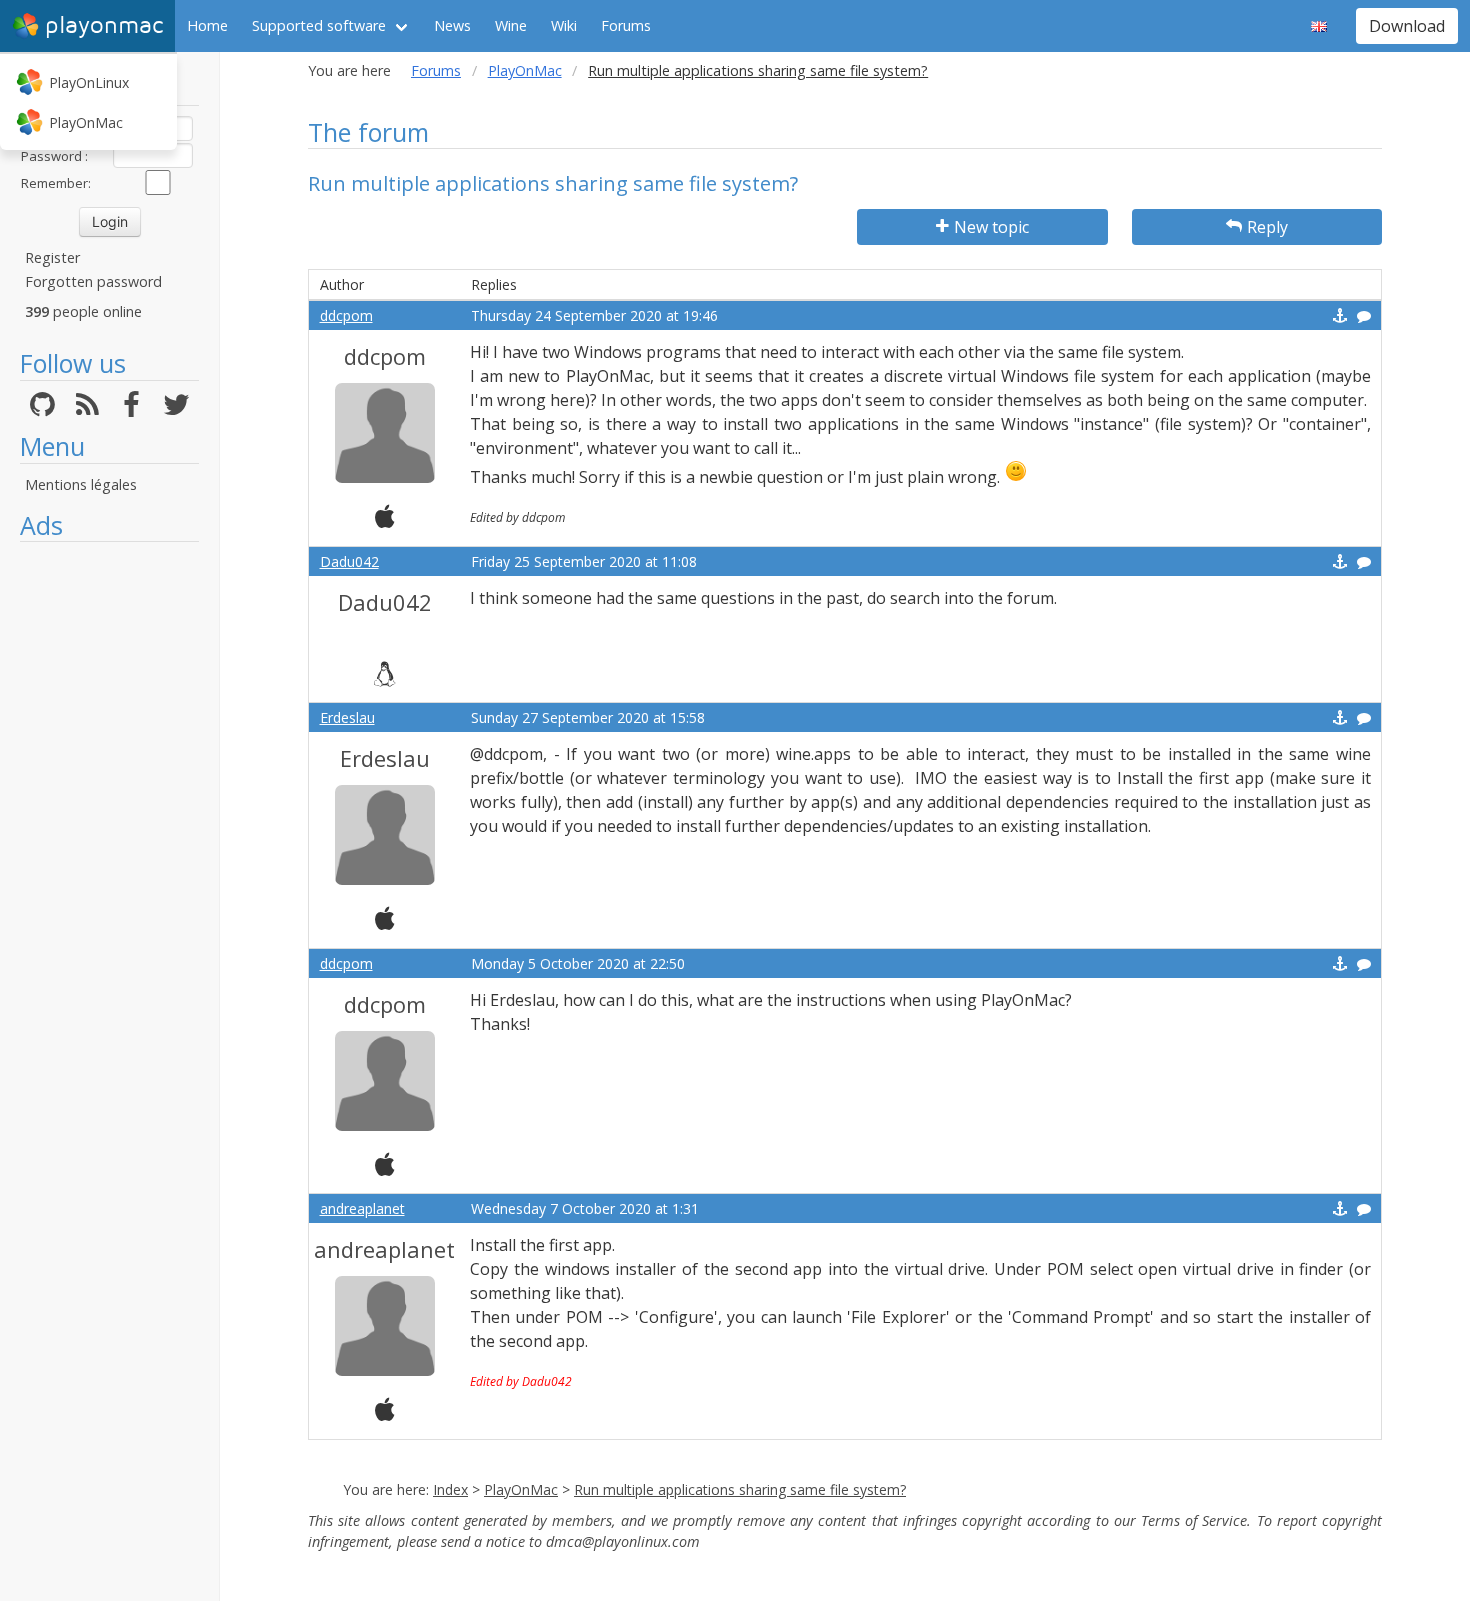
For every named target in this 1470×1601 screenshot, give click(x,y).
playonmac (104, 25)
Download (1407, 26)
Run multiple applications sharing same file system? (740, 1489)
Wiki (564, 25)
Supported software (319, 25)
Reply (1267, 227)
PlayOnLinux (89, 82)
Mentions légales (81, 484)
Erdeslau (347, 717)
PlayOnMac (86, 122)
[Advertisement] (109, 852)
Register (52, 257)
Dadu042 (349, 561)
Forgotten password (93, 281)
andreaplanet (362, 1208)
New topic (991, 227)
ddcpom (346, 315)
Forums (626, 25)
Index (450, 1489)
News (452, 25)
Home (207, 25)
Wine (511, 25)
